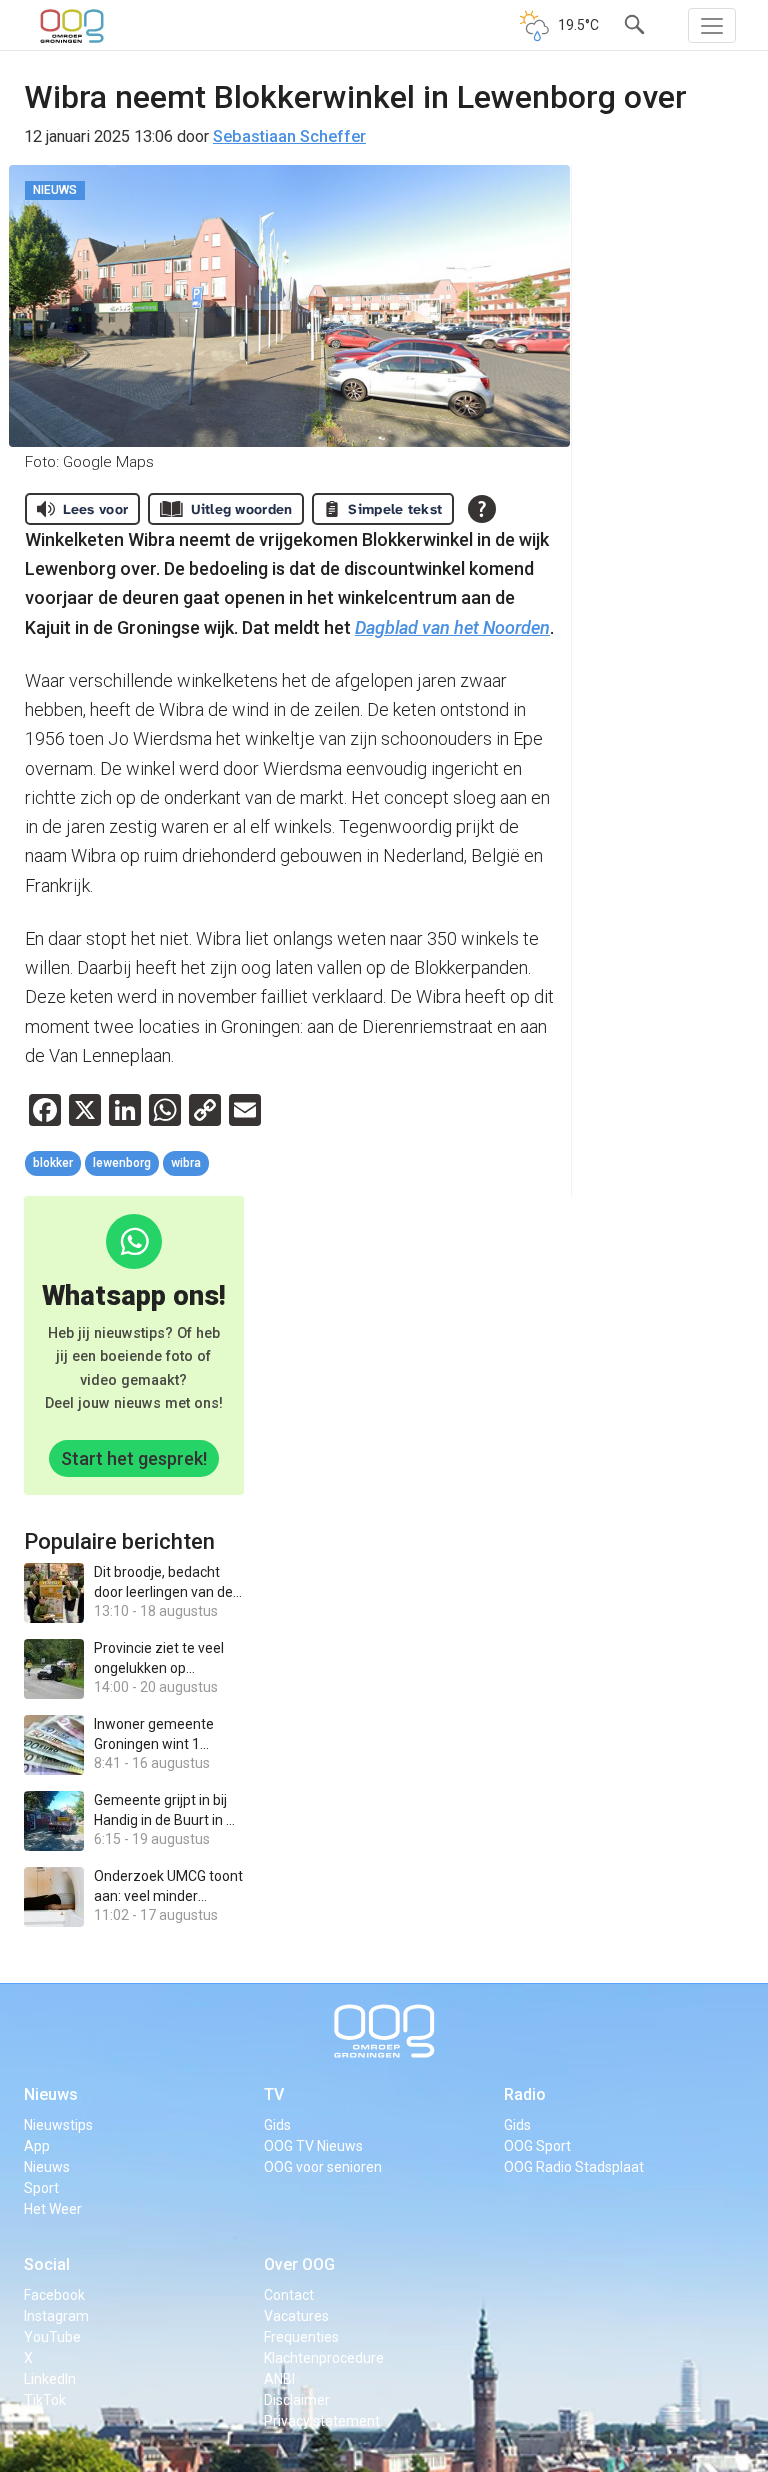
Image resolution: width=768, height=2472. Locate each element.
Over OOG (299, 2264)
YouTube (52, 2337)
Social (47, 2264)
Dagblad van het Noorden (452, 627)
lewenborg (122, 1163)
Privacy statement (322, 2421)
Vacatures (296, 2316)
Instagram (56, 2316)
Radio (525, 2094)
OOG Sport (537, 2146)
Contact (289, 2295)
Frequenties (301, 2337)
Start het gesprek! (134, 1458)
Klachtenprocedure (324, 2358)
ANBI (279, 2379)
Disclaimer (297, 2400)
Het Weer (53, 2209)
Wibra (186, 1163)
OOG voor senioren (323, 2167)
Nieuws (51, 2094)
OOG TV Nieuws (313, 2146)
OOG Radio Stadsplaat (574, 2167)
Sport (41, 2188)
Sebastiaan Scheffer (289, 136)
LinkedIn (50, 2379)
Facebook (54, 2295)
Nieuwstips (58, 2125)
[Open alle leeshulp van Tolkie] (482, 509)
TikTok (45, 2400)
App (37, 2146)
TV (274, 2094)
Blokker (53, 1163)
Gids (277, 2125)
